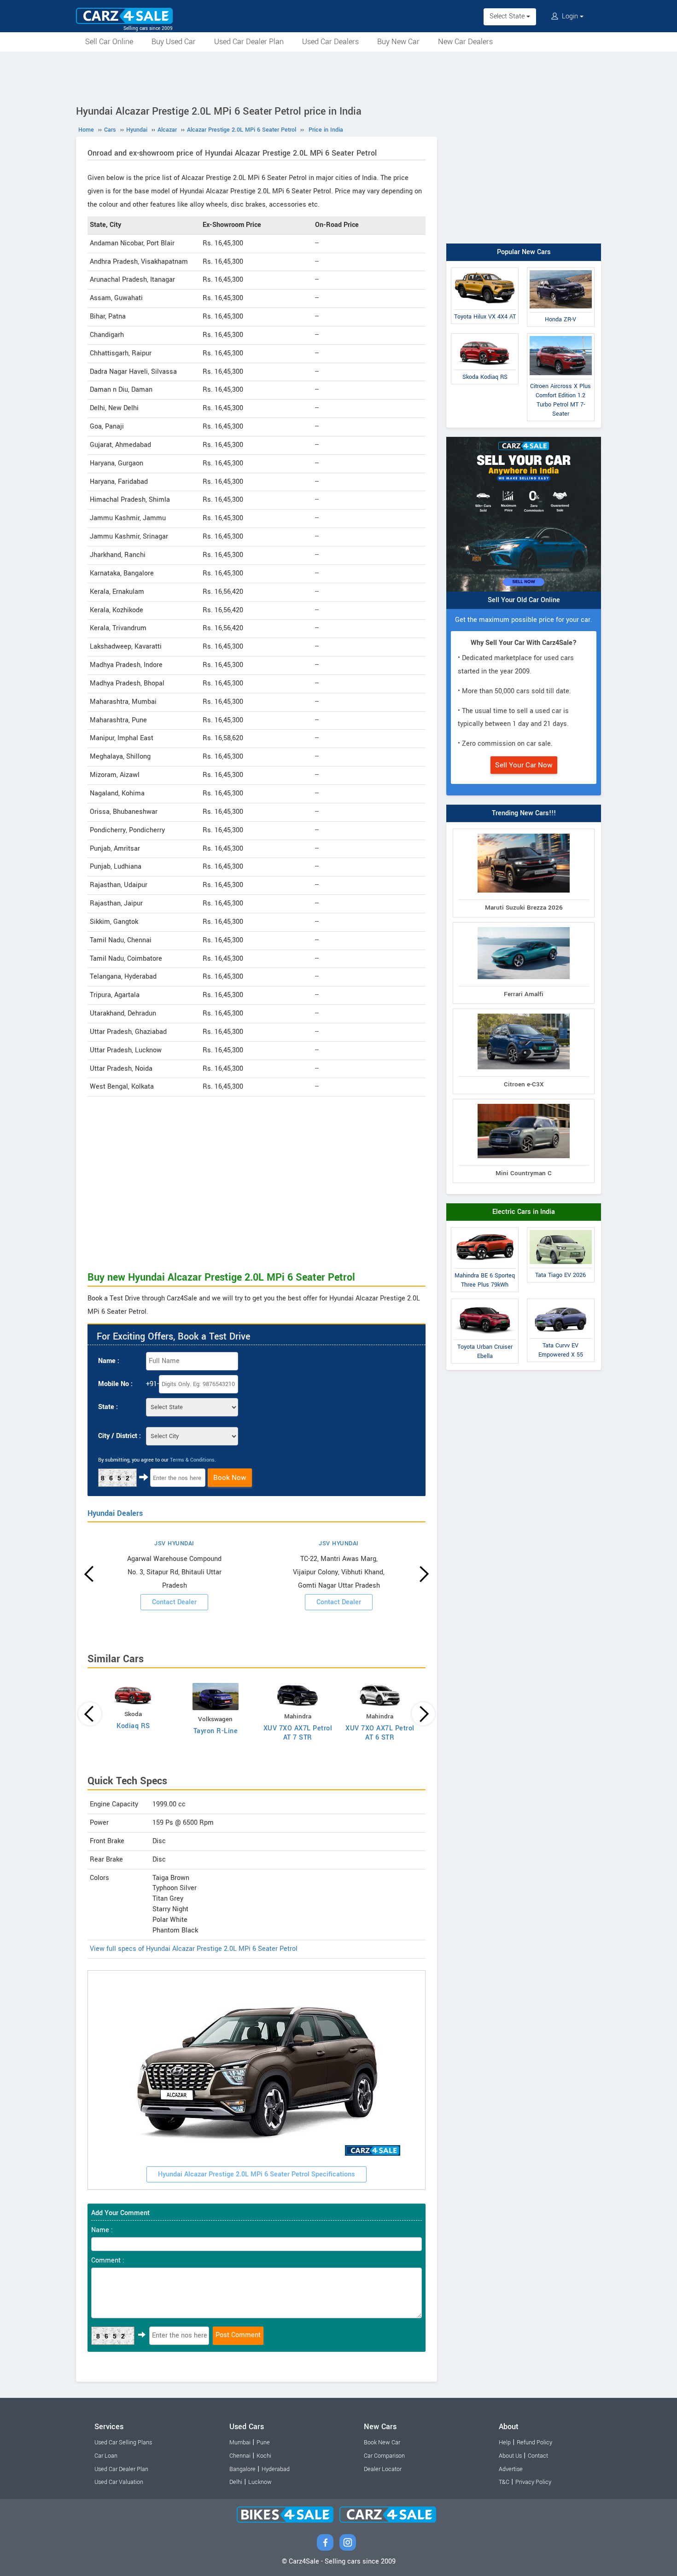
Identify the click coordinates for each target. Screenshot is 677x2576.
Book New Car (382, 2443)
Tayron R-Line (216, 1731)
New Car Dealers (465, 42)
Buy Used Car (174, 42)
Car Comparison (384, 2456)
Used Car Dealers (330, 42)
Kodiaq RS (133, 1726)
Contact (538, 2456)
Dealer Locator (383, 2469)
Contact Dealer (174, 1602)
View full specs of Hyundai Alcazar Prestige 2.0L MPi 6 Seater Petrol (194, 1949)
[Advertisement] (338, 77)
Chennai (240, 2456)
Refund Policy (534, 2443)
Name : (109, 1361)
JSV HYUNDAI (174, 1543)
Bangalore (242, 2469)
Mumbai (240, 2443)
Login (570, 16)
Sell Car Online (109, 42)
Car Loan (106, 2456)
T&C (504, 2482)
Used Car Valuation (119, 2482)
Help (505, 2443)
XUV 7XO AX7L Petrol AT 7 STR (298, 1733)
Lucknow (260, 2482)
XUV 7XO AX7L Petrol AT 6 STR (380, 1733)
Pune (263, 2443)
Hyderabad (276, 2469)
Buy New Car (398, 42)
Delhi (236, 2482)
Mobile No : (115, 1384)
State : (108, 1407)
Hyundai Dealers (115, 1513)
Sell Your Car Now (524, 765)
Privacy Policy (533, 2482)
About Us (510, 2456)
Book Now (230, 1478)
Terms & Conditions (192, 1460)
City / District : (120, 1436)
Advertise (511, 2469)
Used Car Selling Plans (123, 2443)
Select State (508, 16)
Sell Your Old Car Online (524, 600)
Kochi (264, 2456)
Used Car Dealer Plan (249, 42)
